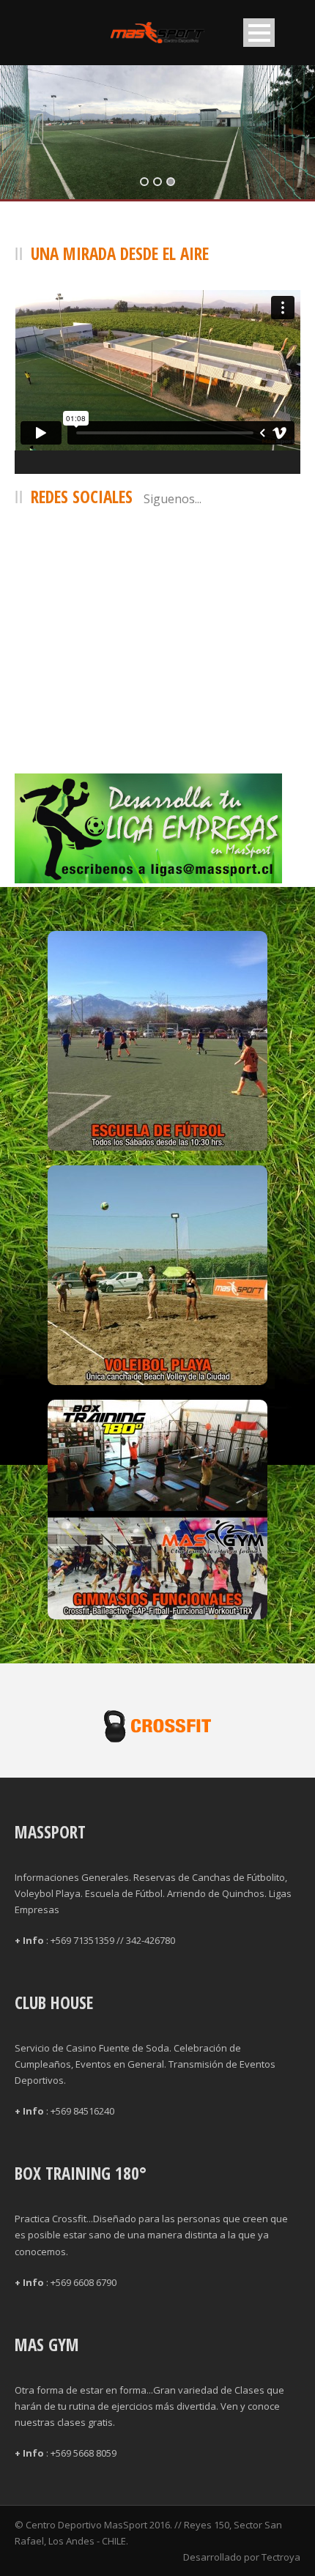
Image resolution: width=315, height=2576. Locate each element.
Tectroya (281, 2557)
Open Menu (259, 33)
